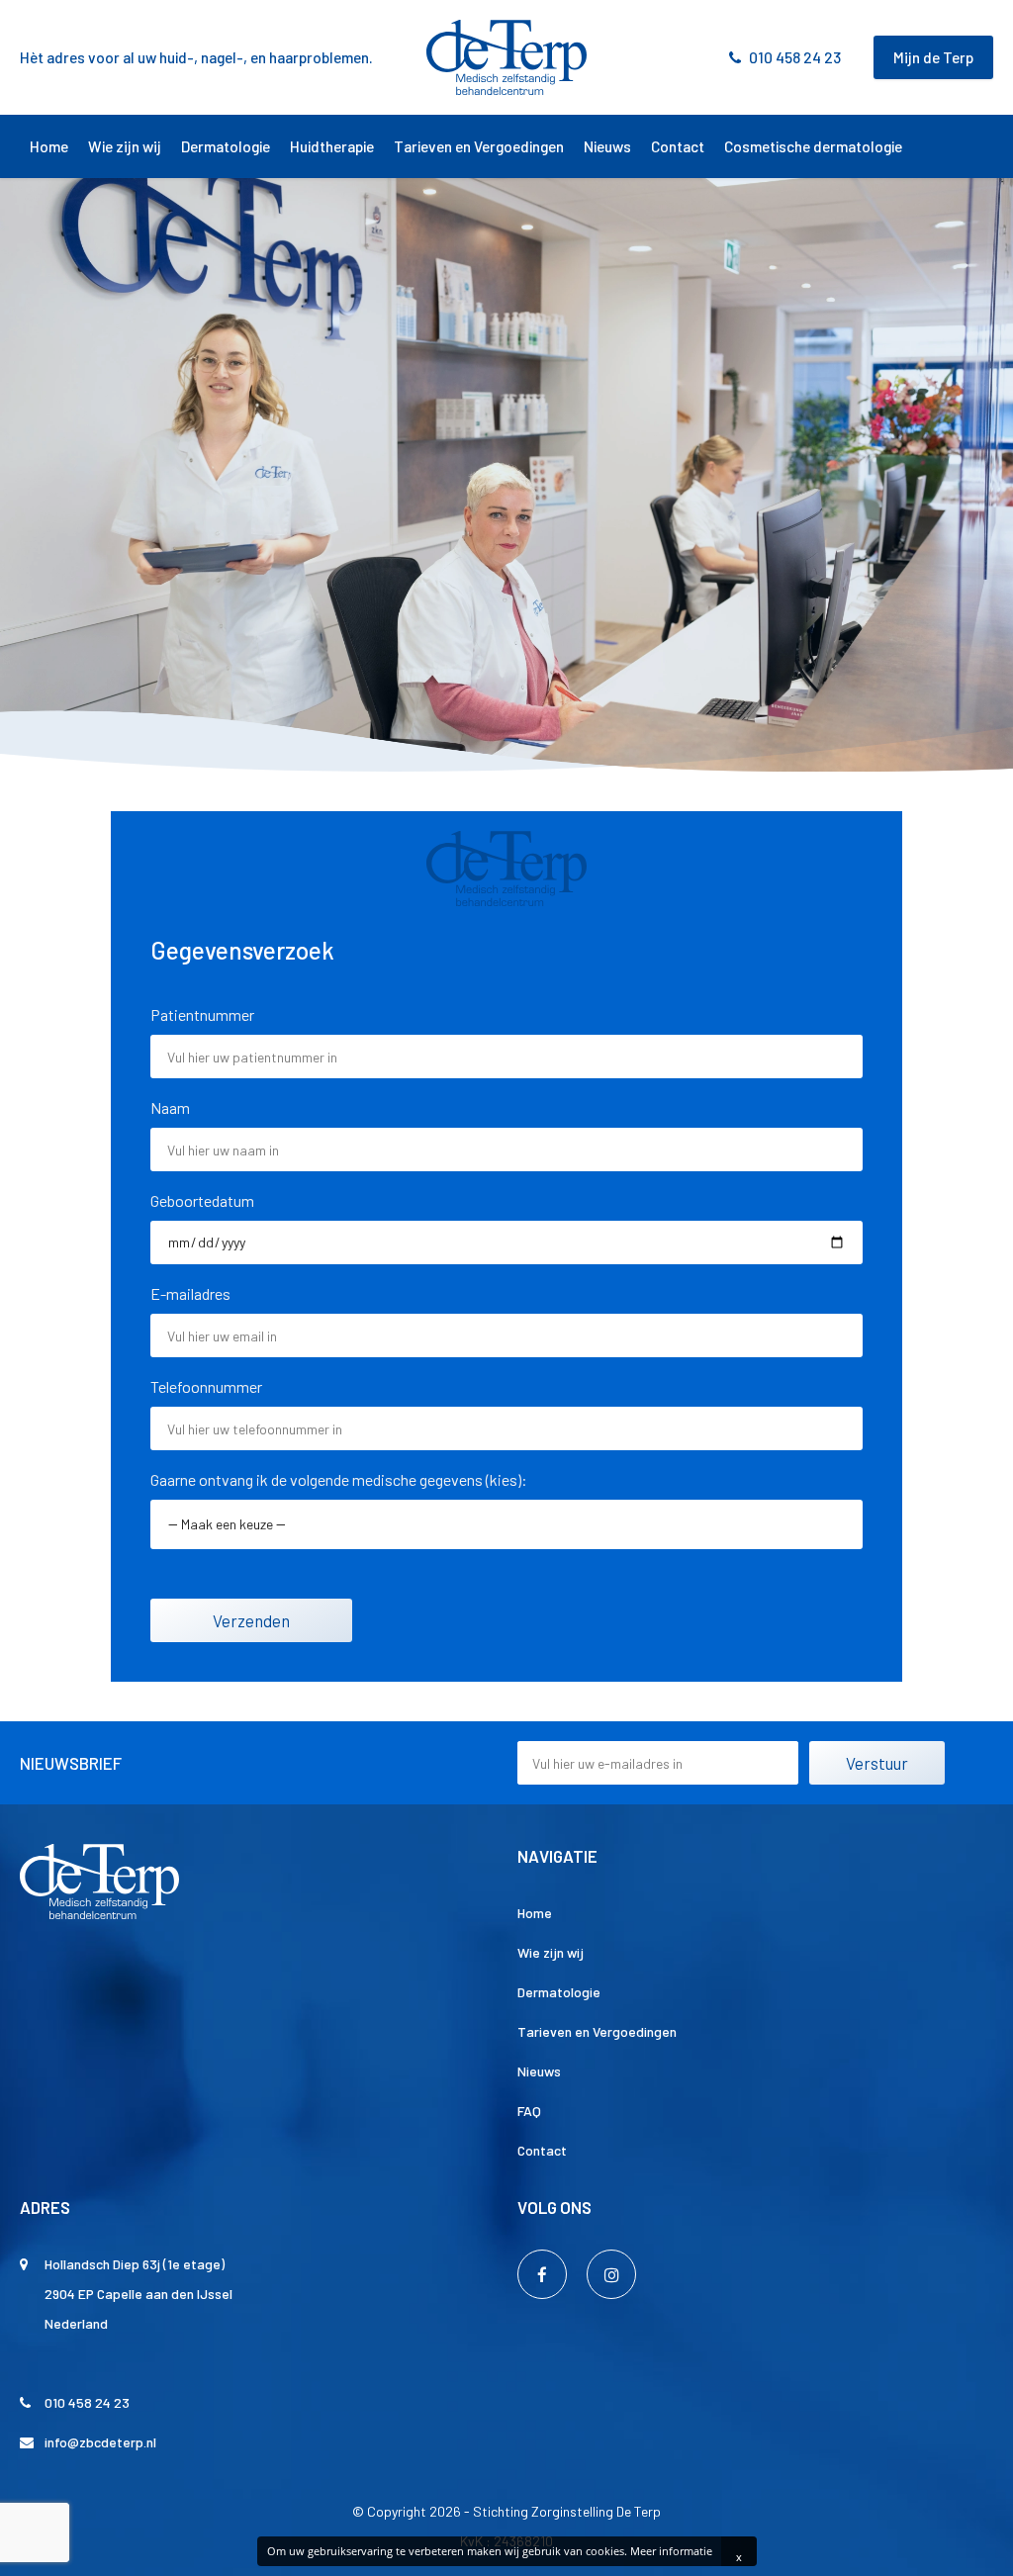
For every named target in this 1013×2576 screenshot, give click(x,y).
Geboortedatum (202, 1200)
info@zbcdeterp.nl (100, 2442)
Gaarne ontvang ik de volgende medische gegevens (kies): (339, 1479)
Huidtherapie (332, 146)
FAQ (529, 2111)
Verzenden (251, 1620)
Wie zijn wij (125, 146)
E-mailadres (190, 1293)
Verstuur (877, 1763)
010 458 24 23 (795, 57)
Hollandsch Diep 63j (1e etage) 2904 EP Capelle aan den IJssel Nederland (138, 2294)
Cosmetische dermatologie (813, 146)
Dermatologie (226, 146)
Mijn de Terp (933, 57)
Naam (170, 1107)
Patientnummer (202, 1014)
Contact (678, 146)
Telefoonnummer (206, 1386)
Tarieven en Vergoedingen (479, 146)
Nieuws (607, 146)
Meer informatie (671, 2551)
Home (49, 146)
